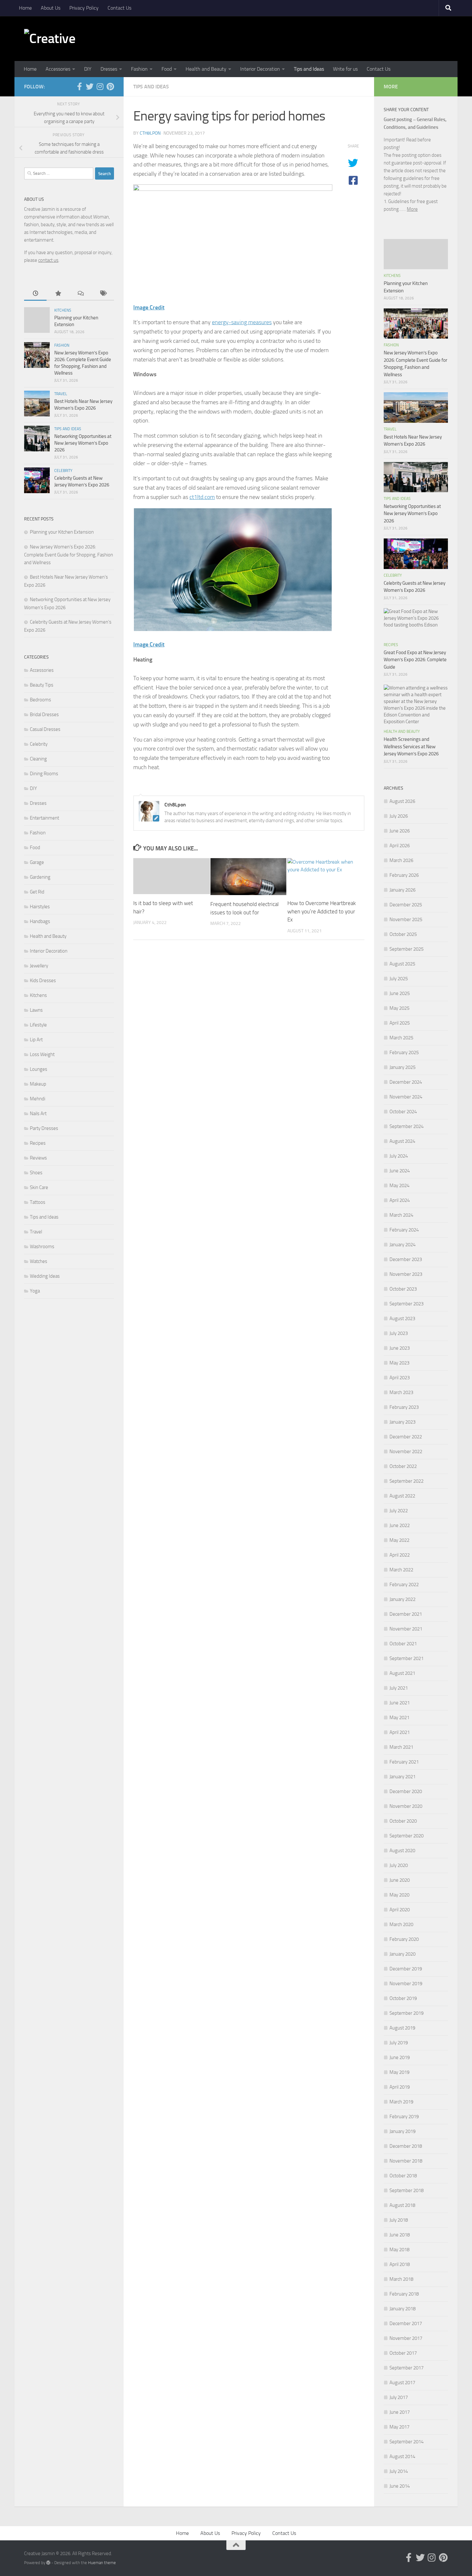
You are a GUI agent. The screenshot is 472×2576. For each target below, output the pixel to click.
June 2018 (400, 2235)
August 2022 (402, 1496)
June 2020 (400, 1880)
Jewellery (39, 966)
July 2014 (399, 2471)
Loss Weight (42, 1054)
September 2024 (406, 1126)
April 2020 (400, 1910)
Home (25, 8)
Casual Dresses (45, 729)
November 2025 (406, 919)
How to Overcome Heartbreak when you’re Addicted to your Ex (322, 911)
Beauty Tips (42, 685)
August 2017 (402, 2383)
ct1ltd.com (202, 497)
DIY (88, 69)
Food (167, 69)
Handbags (40, 921)
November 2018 (406, 2161)
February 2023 (404, 1407)
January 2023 (402, 1422)
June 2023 (400, 1348)
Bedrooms (40, 700)
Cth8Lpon (150, 133)
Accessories (58, 69)
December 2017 (406, 2323)
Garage (37, 862)
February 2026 (404, 875)
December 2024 (406, 1082)
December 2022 (406, 1437)
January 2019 (402, 2131)
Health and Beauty (206, 69)
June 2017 (400, 2412)
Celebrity (63, 471)
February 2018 (404, 2294)
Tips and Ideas (309, 69)
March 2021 (401, 1747)
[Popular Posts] (58, 294)
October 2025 (403, 934)
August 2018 (402, 2205)
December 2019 (406, 1969)
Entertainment (44, 818)
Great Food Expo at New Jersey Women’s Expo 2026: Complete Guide (415, 660)
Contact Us (119, 8)
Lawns (36, 1010)
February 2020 (404, 1939)
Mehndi (38, 1099)
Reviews (38, 1158)
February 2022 (404, 1585)
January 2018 (402, 2309)
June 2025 (400, 993)
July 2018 (399, 2220)
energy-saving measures (242, 322)
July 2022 (399, 1511)
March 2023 (401, 1392)
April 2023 (400, 1378)
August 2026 (402, 801)
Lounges (39, 1069)
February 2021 (404, 1762)
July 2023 (399, 1333)
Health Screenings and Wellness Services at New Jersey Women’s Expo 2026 (411, 746)
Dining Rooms (44, 774)
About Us (51, 8)
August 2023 (402, 1319)
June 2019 (400, 2057)
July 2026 (399, 816)
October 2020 (403, 1821)
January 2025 (402, 1067)
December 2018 (406, 2146)
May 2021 (399, 1718)
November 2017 (406, 2338)
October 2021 (403, 1644)
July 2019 (399, 2043)
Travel (61, 394)
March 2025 (401, 1038)
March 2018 (401, 2279)
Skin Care (39, 1187)
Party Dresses (44, 1128)
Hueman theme (102, 2563)
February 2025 (404, 1053)
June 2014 (400, 2486)
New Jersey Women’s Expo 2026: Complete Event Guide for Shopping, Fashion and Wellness (69, 555)
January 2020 (402, 1954)
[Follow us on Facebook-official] (79, 86)
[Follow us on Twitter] (90, 86)
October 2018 (403, 2176)
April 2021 (400, 1732)
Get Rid (37, 892)
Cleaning (38, 759)
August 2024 (402, 1141)
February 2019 (404, 2117)
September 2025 (406, 949)
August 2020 (402, 1851)
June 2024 (400, 1171)
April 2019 (400, 2087)
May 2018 (399, 2250)
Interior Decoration (260, 69)
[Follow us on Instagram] (100, 86)
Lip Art (36, 1040)
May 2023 (399, 1363)
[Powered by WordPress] (48, 2563)
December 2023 (406, 1259)
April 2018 (400, 2264)
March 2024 (401, 1215)
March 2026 (401, 860)
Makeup (38, 1084)
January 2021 (402, 1777)
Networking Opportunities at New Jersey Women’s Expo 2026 (83, 443)
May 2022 (399, 1540)
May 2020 (399, 1895)
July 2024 (399, 1156)
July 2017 (399, 2397)
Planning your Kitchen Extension (62, 532)
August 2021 (402, 1673)
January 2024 (402, 1245)
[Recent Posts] (35, 294)
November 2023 (406, 1274)
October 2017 (403, 2353)
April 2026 (400, 846)
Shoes (36, 1173)
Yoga (35, 1291)
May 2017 (399, 2427)
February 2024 (404, 1230)
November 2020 (406, 1806)
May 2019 (399, 2072)
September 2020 (406, 1836)
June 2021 (400, 1703)
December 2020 (406, 1791)
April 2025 (400, 1023)
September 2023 (406, 1304)
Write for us (345, 69)
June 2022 (400, 1525)
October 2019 (403, 1998)
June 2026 (400, 831)
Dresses (109, 69)
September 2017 (406, 2368)
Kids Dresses (43, 981)
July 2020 (399, 1865)
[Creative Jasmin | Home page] (63, 39)
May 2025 (399, 1008)
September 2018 (406, 2190)
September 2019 (406, 2013)
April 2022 (400, 1555)
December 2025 (406, 905)
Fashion (139, 69)
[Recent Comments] (80, 294)
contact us (48, 260)
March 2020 (401, 1924)
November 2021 (406, 1629)
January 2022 (402, 1599)
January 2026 (402, 890)
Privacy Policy (84, 8)
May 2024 (399, 1186)
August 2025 (402, 964)
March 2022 (401, 1570)
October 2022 (403, 1466)
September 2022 (406, 1481)
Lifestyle (38, 1025)
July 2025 (399, 979)
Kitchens (63, 310)
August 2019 (402, 2028)
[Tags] (103, 294)
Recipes (38, 1143)
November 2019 (406, 1984)
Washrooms (42, 1247)
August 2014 (402, 2456)
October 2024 (403, 1112)
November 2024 (406, 1097)
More (412, 209)
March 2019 (401, 2102)
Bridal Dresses (44, 715)
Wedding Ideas (45, 1276)
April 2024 (400, 1200)
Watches (39, 1261)
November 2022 (406, 1452)
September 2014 (406, 2442)
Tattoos (38, 1202)
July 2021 (399, 1688)
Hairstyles (40, 907)
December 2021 (406, 1614)
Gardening (40, 877)
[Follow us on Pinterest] (110, 86)
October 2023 (403, 1289)
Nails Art (38, 1114)
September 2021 (406, 1658)
